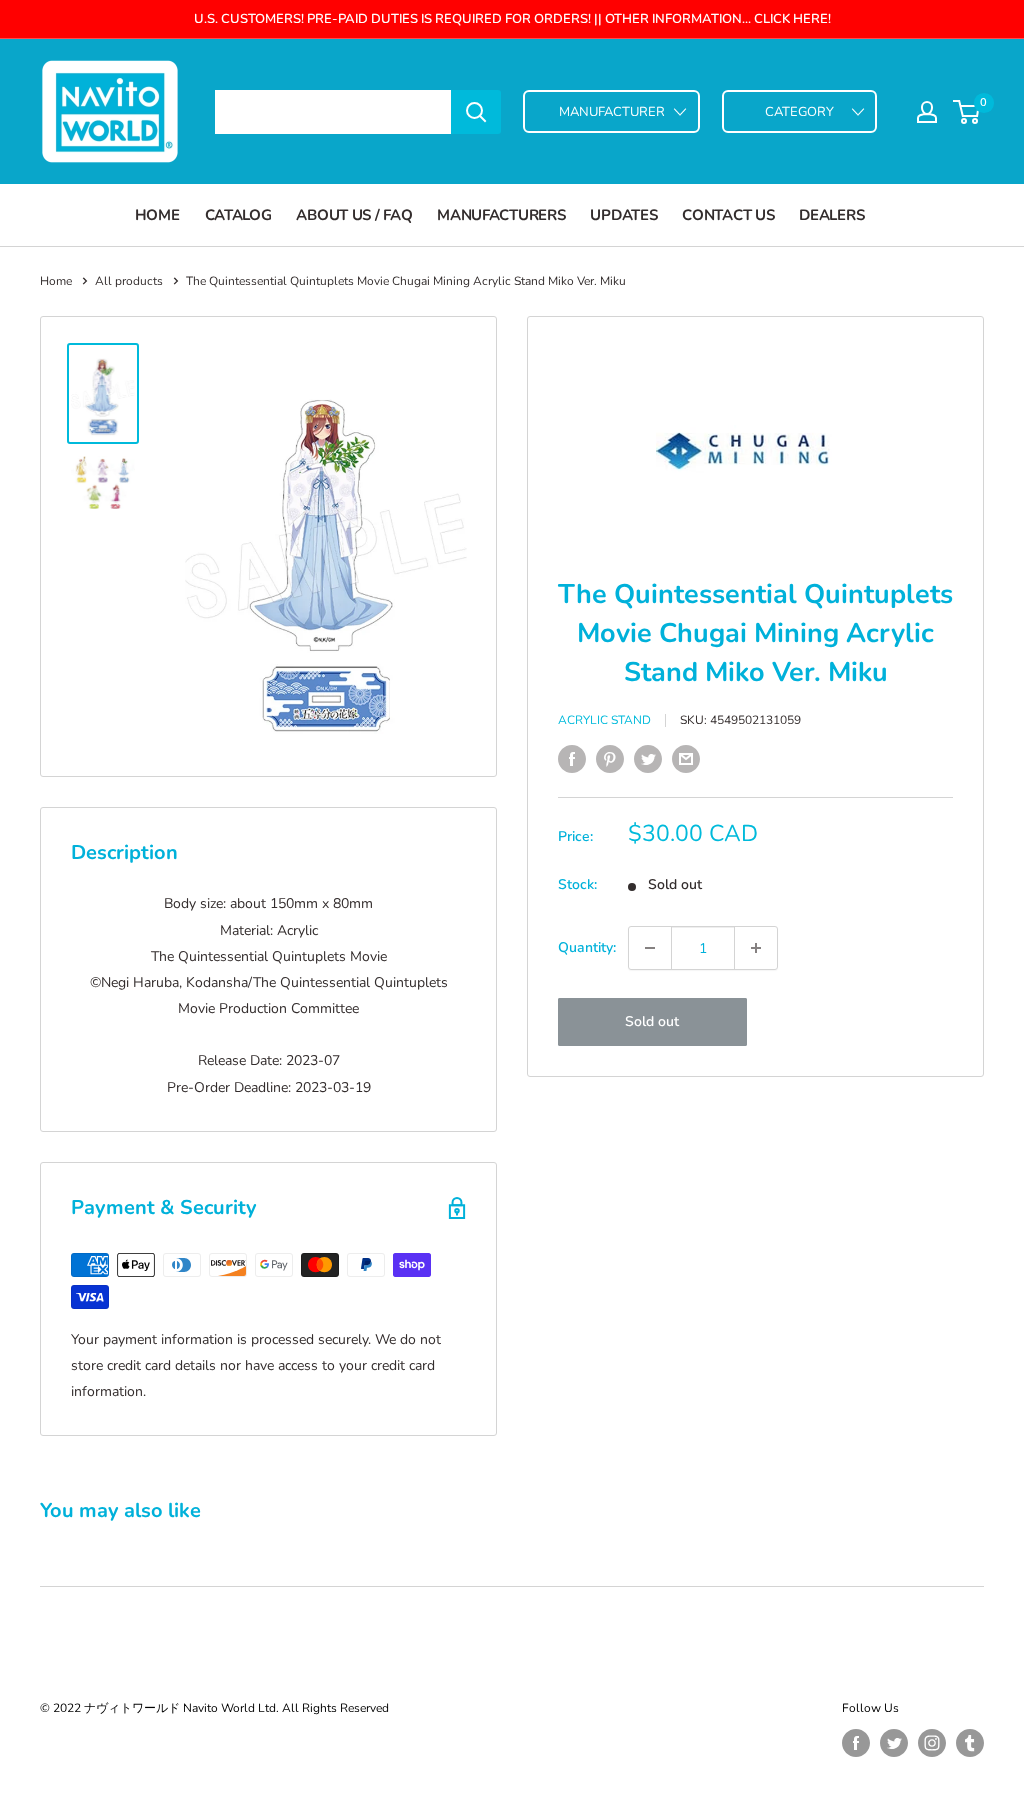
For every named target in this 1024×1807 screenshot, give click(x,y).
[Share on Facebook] (572, 759)
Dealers (831, 215)
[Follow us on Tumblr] (970, 1743)
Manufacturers (501, 215)
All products (129, 281)
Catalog (238, 215)
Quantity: (587, 947)
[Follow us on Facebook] (856, 1743)
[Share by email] (686, 759)
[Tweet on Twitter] (648, 759)
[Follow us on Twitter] (894, 1743)
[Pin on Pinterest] (610, 759)
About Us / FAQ (354, 215)
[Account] (927, 112)
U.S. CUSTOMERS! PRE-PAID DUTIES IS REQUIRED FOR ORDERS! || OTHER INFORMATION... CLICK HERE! (512, 19)
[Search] (476, 112)
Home (157, 215)
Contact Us (728, 215)
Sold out (652, 1021)
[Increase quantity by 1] (756, 948)
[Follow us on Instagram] (932, 1743)
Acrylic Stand (604, 720)
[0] (967, 112)
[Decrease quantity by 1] (650, 948)
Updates (623, 215)
